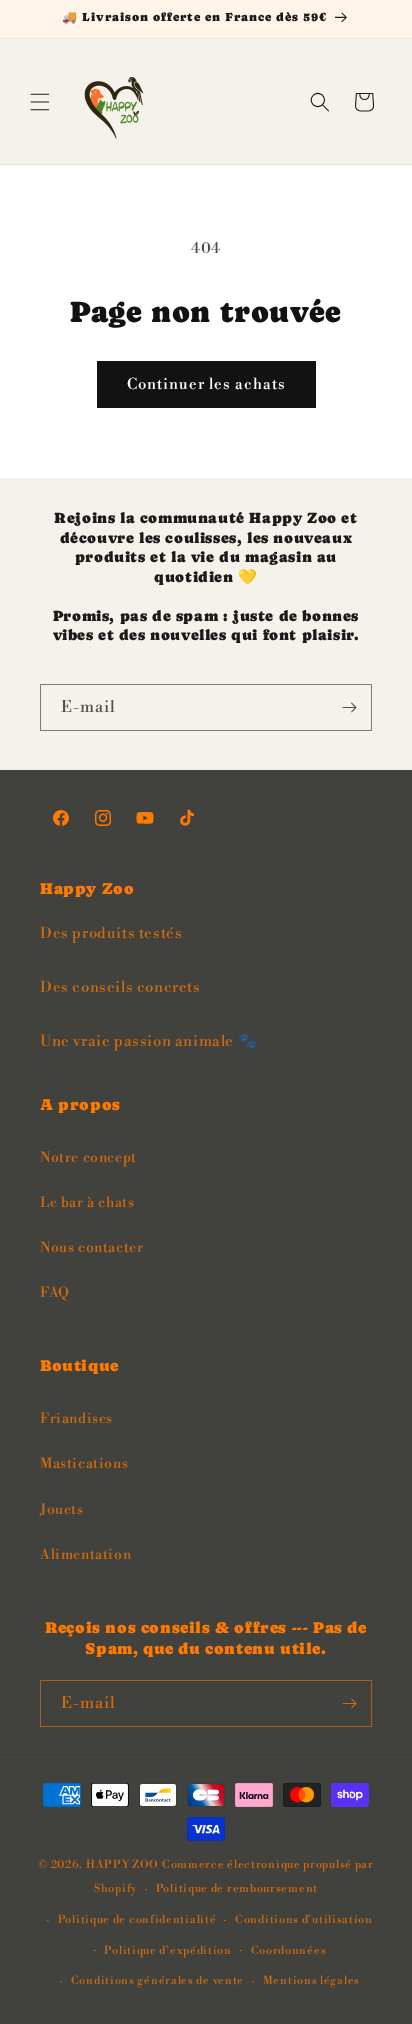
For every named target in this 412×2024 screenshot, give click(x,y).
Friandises (76, 1419)
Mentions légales (311, 1981)
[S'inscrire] (349, 707)
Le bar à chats (87, 1203)
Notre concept (88, 1158)
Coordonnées (289, 1951)
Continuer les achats (206, 384)
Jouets (62, 1510)
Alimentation (85, 1555)
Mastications (84, 1464)
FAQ (55, 1293)
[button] (40, 102)
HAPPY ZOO (122, 1865)
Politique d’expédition (167, 1951)
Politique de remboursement (237, 1889)
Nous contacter (91, 1248)
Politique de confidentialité (137, 1920)
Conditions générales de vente (157, 1981)
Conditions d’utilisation (304, 1920)
